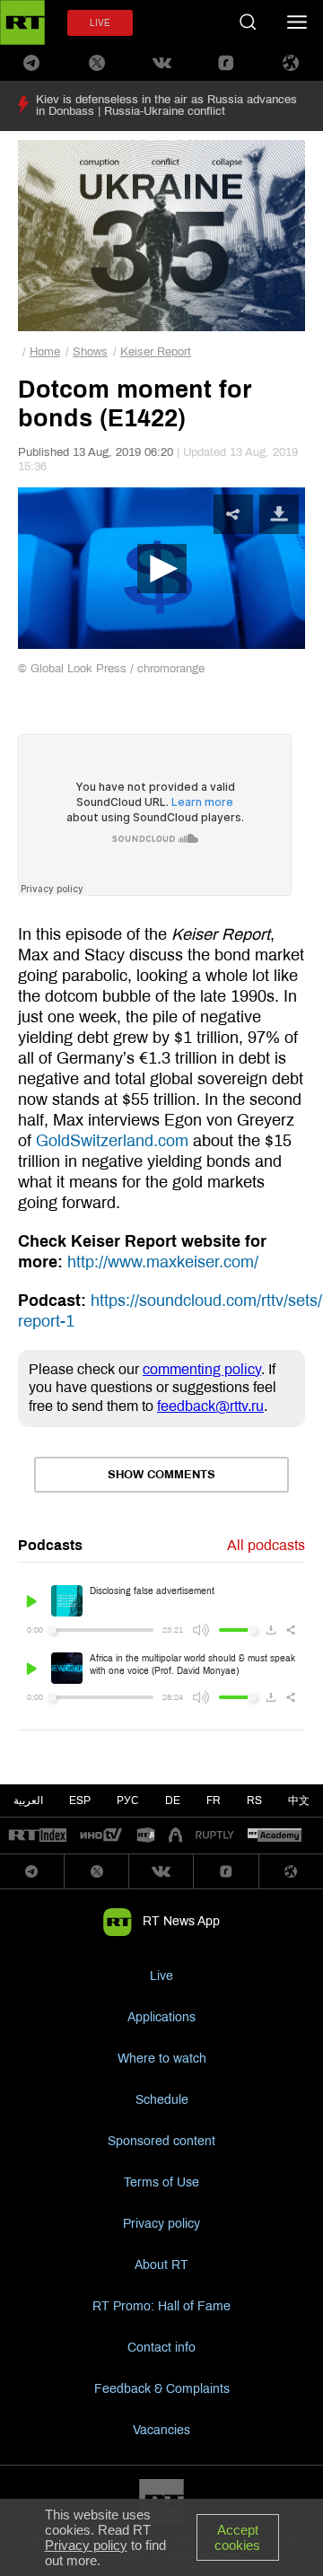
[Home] (22, 22)
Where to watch (162, 2059)
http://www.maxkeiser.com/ (163, 1262)
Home (45, 352)
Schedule (162, 2100)
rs (254, 1801)
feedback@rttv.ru (210, 1406)
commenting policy (202, 1369)
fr (214, 1801)
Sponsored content (161, 2141)
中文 (299, 1801)
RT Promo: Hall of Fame (161, 2306)
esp (80, 1801)
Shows (90, 352)
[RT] (38, 1836)
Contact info (161, 2348)
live (100, 23)
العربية (28, 1801)
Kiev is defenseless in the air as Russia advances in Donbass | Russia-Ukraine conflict (166, 105)
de (173, 1801)
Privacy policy (161, 2224)
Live (161, 1976)
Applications (161, 2017)
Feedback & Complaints (162, 2389)
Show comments (161, 1475)
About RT (161, 2265)
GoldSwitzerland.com (112, 1141)
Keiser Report (156, 352)
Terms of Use (161, 2182)
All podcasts (266, 1545)
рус (128, 1801)
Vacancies (161, 2430)
